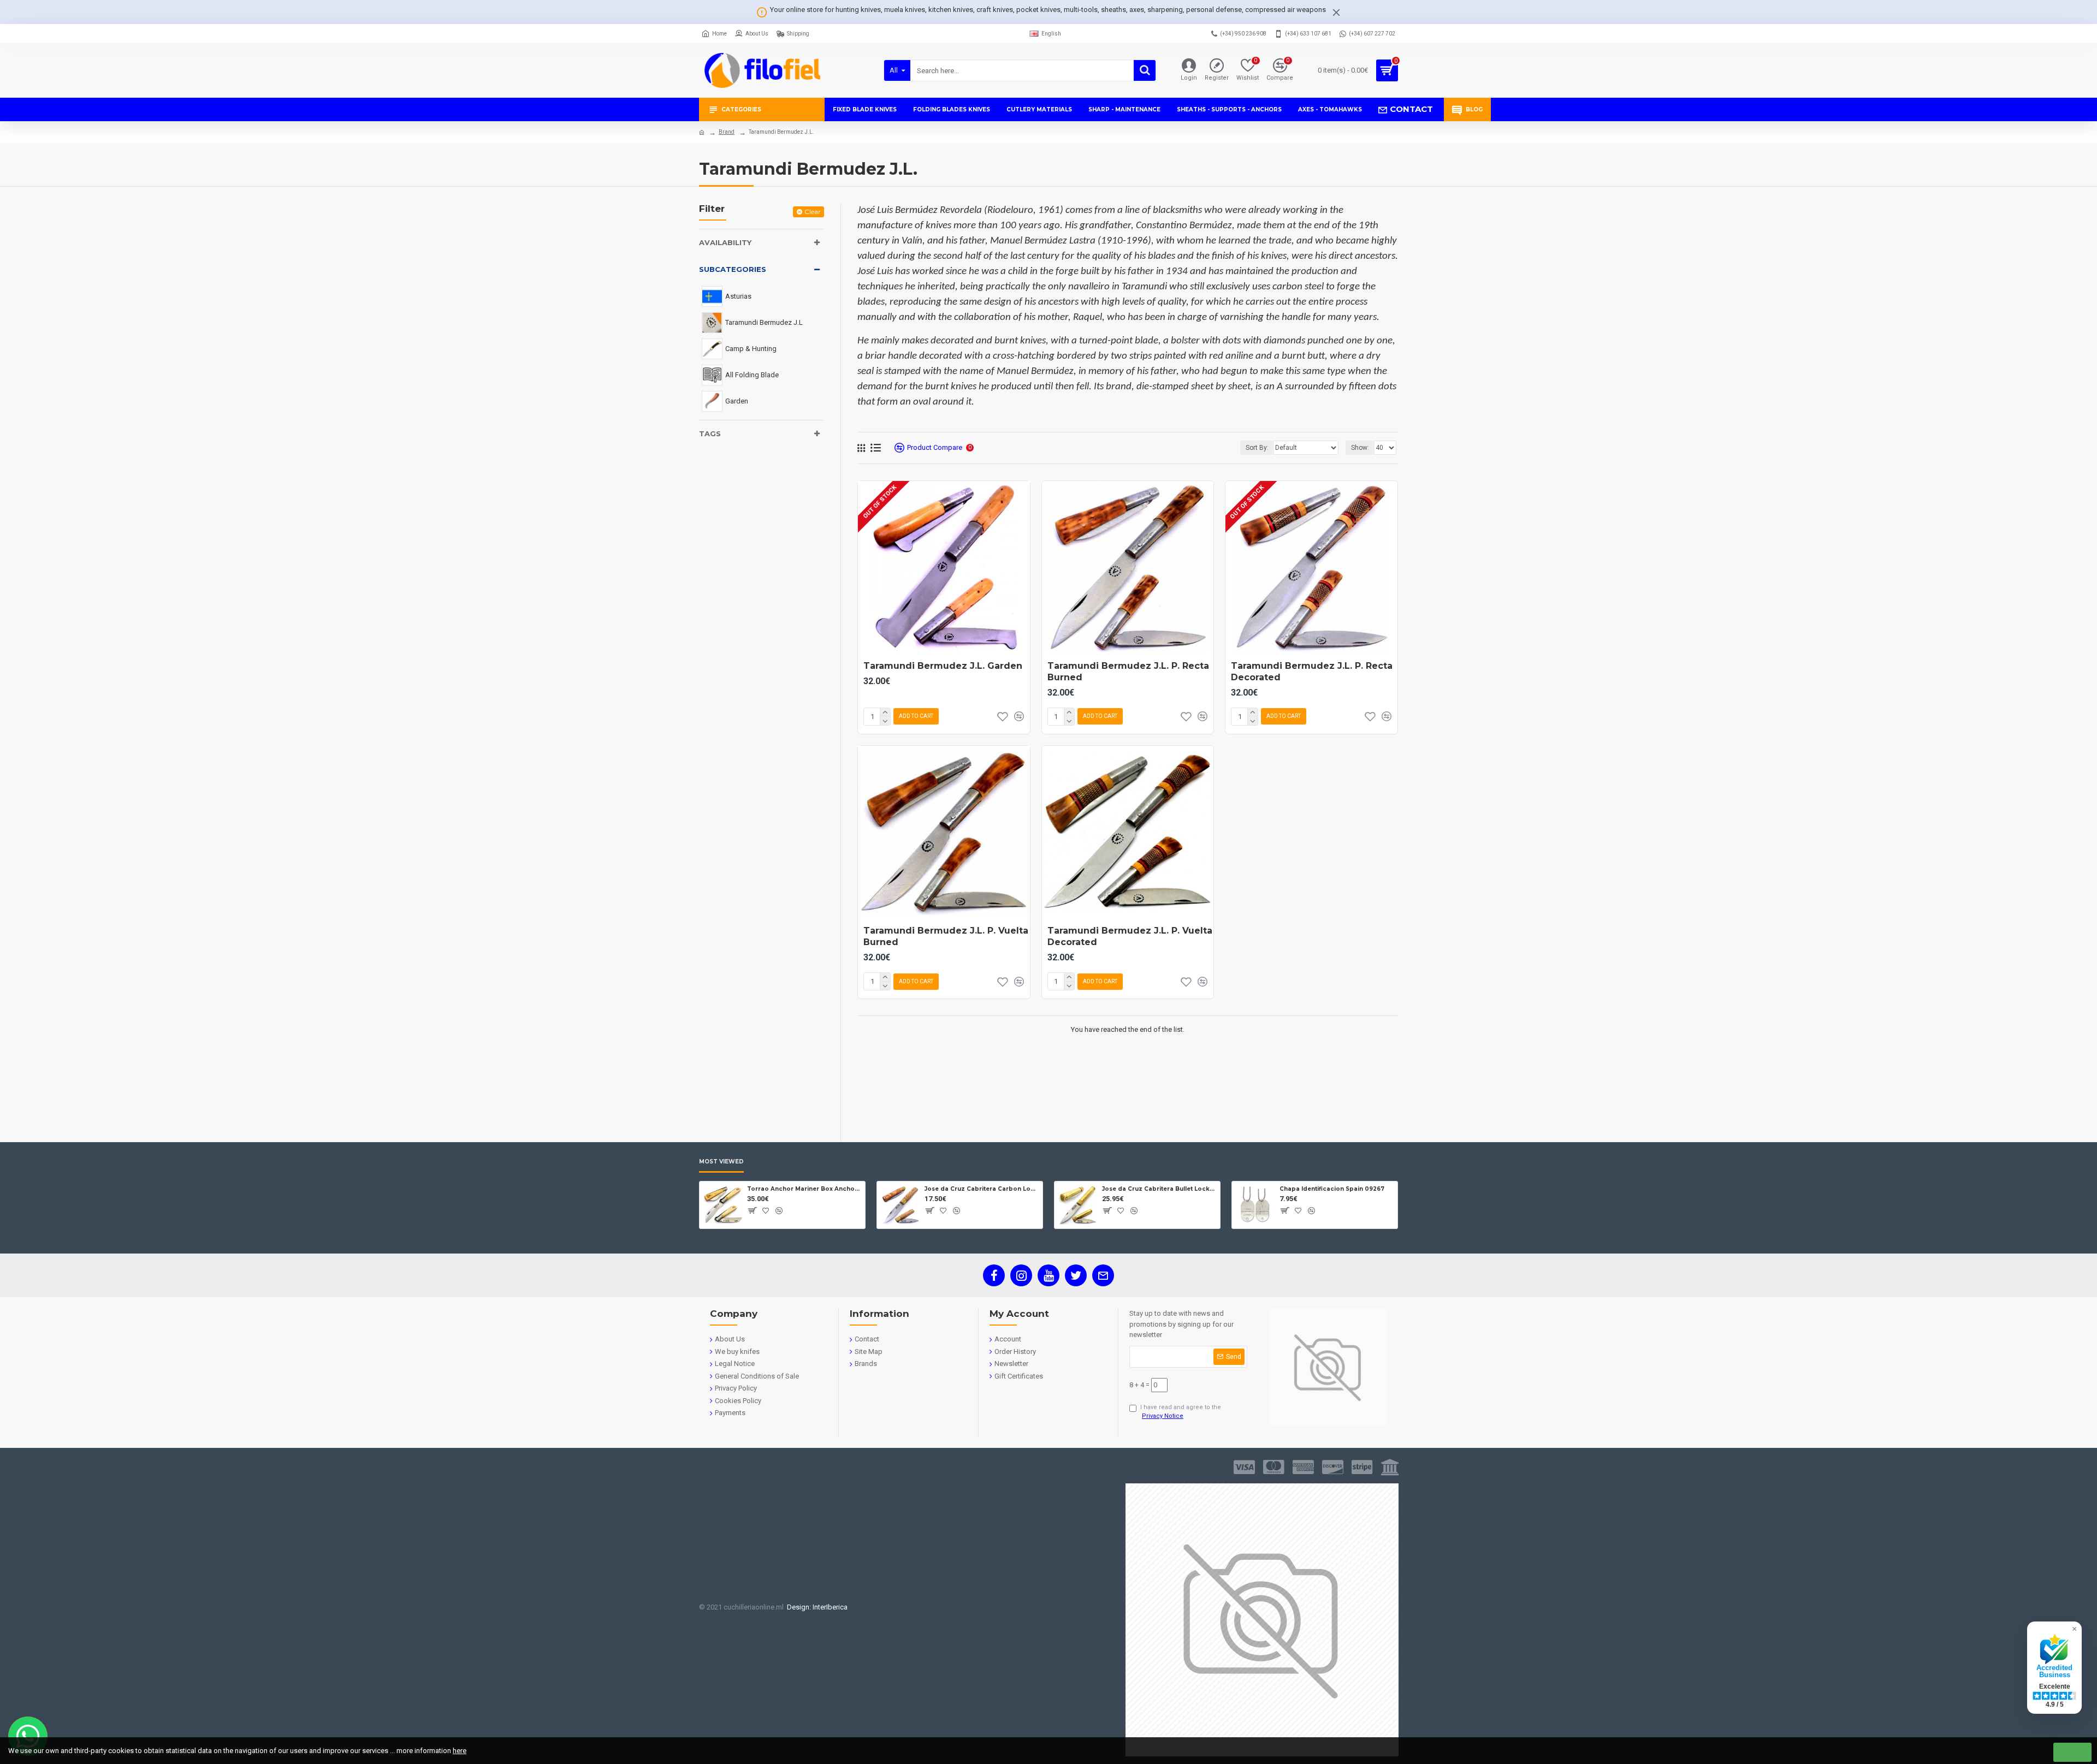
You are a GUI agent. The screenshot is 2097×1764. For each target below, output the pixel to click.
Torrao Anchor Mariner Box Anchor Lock (804, 1189)
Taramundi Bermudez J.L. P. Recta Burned (1128, 672)
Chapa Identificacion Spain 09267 (1332, 1189)
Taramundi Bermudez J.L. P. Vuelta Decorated (1130, 936)
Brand (727, 132)
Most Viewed (721, 1162)
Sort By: (1257, 448)
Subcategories (733, 269)
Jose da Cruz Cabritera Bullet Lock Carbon (1159, 1189)
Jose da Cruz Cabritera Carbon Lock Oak (982, 1189)
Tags (710, 433)
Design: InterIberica (816, 1607)
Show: (1360, 448)
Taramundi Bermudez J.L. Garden (943, 666)
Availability (725, 242)
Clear (813, 212)
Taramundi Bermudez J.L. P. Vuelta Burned (946, 936)
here (460, 1751)
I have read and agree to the (1181, 1412)
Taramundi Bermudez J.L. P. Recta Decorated (1312, 672)
